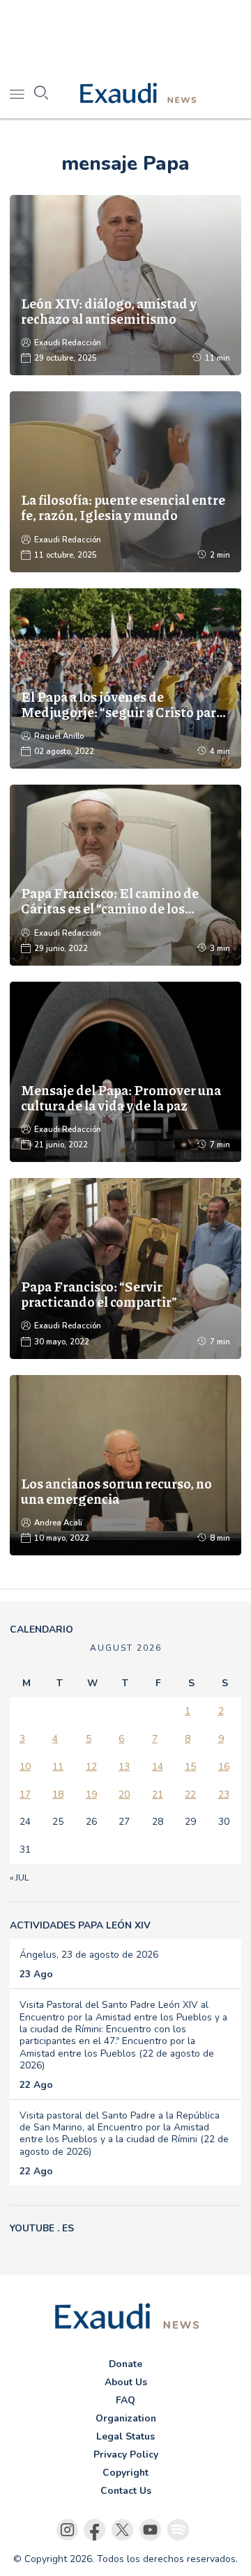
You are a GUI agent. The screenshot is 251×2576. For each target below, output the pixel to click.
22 (190, 1794)
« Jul (19, 1878)
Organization (126, 2418)
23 (224, 1794)
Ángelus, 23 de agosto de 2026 (89, 1955)
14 (158, 1767)
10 (25, 1767)
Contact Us (126, 2491)
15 (190, 1767)
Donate (125, 2364)
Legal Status (125, 2436)
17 (25, 1794)
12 (91, 1767)
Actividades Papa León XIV (80, 1925)
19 (91, 1794)
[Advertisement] (125, 35)
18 (58, 1794)
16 (224, 1767)
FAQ (125, 2400)
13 (124, 1767)
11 (58, 1767)
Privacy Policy (126, 2455)
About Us (126, 2382)
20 (124, 1794)
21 (158, 1794)
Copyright (125, 2473)
